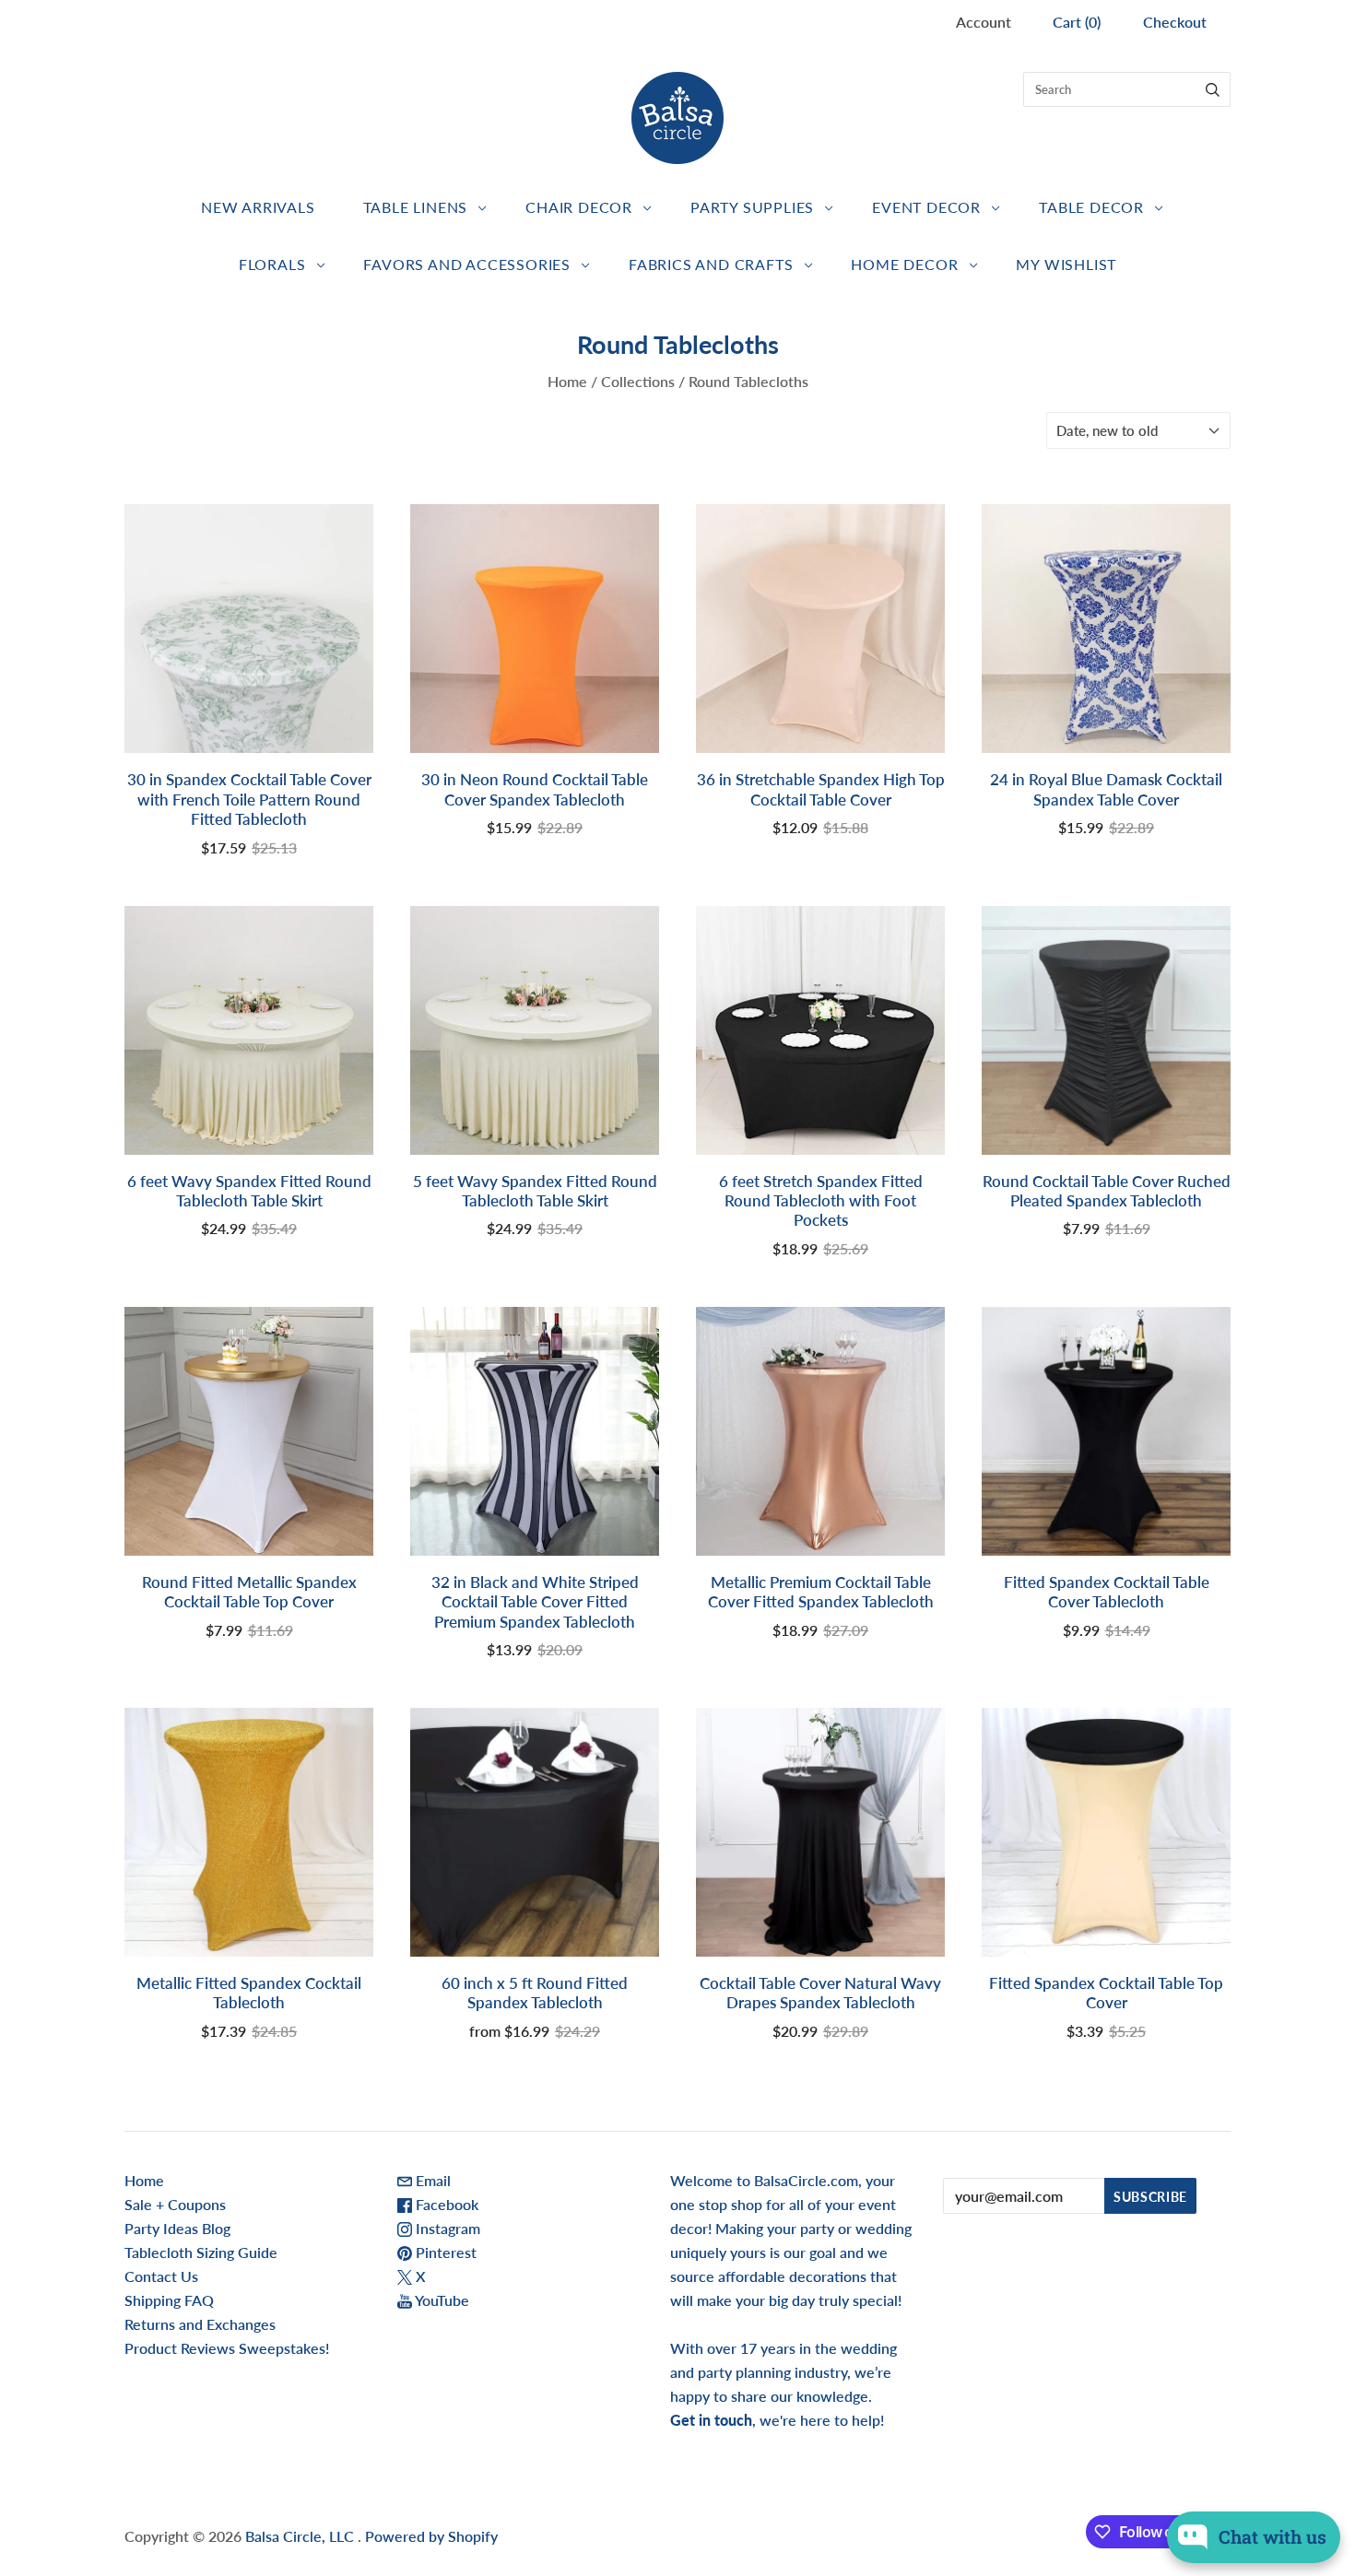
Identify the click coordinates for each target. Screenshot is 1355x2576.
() (1077, 22)
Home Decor (904, 264)
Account (984, 22)
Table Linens (416, 207)
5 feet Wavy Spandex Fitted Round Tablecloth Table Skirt (535, 1191)
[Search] (1213, 89)
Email (431, 2180)
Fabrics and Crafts (711, 264)
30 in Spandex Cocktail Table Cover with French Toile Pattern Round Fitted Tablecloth (249, 799)
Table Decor (1091, 207)
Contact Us (161, 2276)
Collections (638, 381)
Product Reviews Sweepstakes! (227, 2348)
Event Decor (926, 207)
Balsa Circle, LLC (301, 2536)
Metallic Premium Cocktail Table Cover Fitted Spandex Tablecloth (821, 1592)
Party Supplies (752, 207)
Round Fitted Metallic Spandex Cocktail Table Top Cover (249, 1592)
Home (567, 381)
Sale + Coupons (175, 2204)
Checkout (1175, 22)
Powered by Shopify (431, 2536)
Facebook (445, 2204)
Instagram (446, 2228)
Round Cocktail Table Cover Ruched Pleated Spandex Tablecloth (1107, 1191)
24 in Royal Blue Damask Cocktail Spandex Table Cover (1106, 789)
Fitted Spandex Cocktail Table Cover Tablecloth (1107, 1592)
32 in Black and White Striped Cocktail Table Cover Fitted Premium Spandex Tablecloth (535, 1602)
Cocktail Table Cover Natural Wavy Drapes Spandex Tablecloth (820, 1993)
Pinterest (444, 2252)
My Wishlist (1066, 264)
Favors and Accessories (467, 264)
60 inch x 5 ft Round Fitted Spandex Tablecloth (535, 1993)
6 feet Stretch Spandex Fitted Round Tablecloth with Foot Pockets (821, 1201)
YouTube (441, 2300)
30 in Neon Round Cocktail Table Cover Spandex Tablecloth (535, 789)
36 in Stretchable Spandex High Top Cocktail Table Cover (821, 789)
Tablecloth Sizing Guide (201, 2252)
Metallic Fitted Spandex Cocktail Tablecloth (249, 1993)
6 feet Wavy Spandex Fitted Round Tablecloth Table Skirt (249, 1191)
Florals (272, 264)
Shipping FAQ (169, 2300)
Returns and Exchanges (200, 2324)
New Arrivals (258, 207)
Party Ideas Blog (177, 2228)
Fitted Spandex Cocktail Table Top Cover (1106, 1993)
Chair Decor (579, 207)
